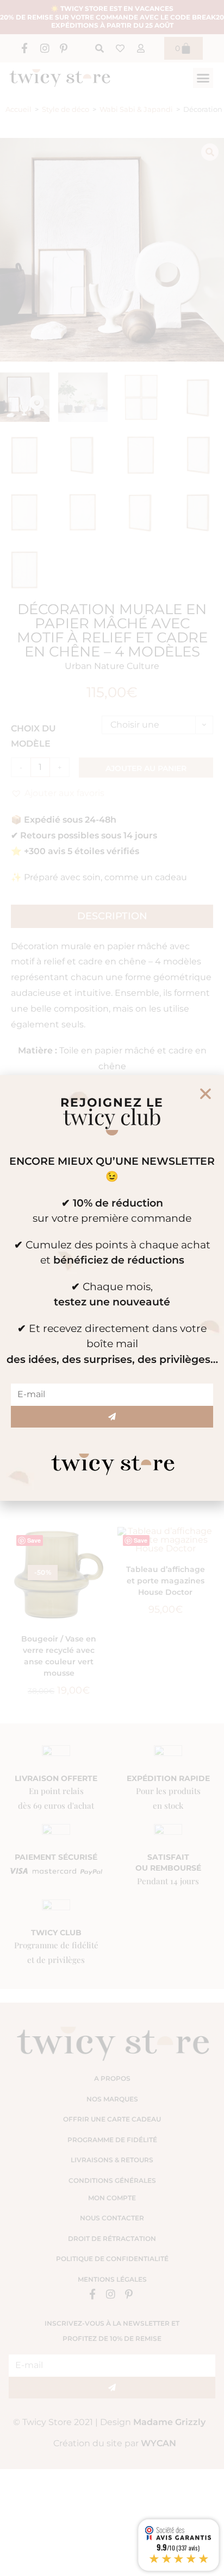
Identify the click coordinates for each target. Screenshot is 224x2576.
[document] (112, 1288)
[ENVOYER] (112, 1417)
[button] (206, 1094)
